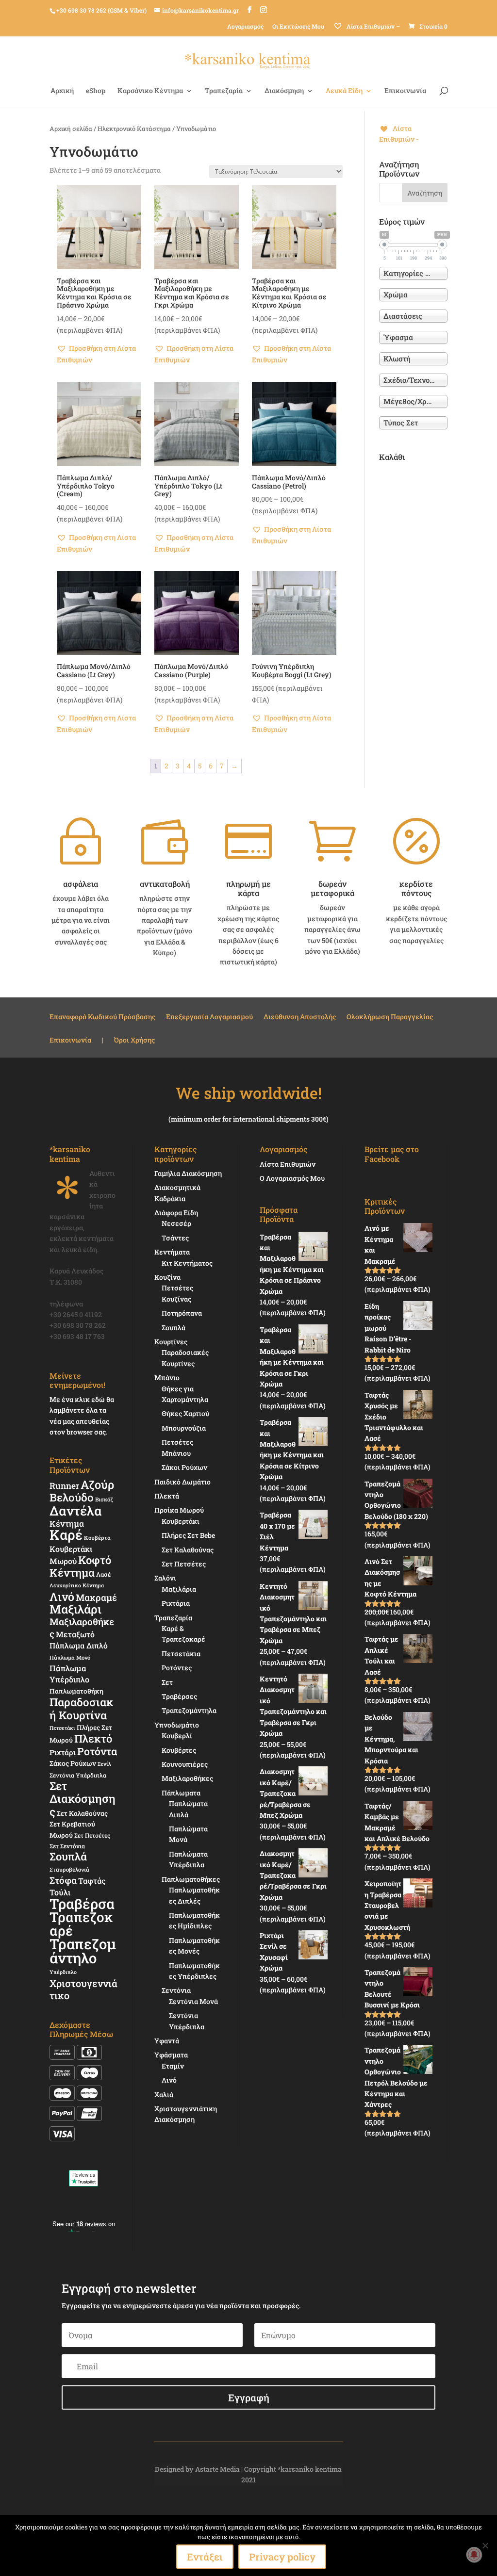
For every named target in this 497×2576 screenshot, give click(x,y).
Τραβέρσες (179, 1696)
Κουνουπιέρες (185, 1764)
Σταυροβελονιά (69, 1869)
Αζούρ (97, 1484)
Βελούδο (72, 1497)
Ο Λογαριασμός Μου (292, 1178)
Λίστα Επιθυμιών (288, 1164)
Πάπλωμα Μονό (70, 1657)
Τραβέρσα (82, 1904)
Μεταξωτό (75, 1634)
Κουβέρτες (179, 1750)
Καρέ (66, 1535)
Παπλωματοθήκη (76, 1691)
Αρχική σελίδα (71, 129)
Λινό (62, 1596)
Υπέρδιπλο (63, 1972)
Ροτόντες (177, 1668)
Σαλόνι (165, 1578)
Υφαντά (167, 2041)
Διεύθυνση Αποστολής (300, 1017)
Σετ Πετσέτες (92, 1835)
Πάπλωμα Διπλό (79, 1646)
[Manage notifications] (474, 2555)
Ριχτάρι (63, 1752)
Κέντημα (67, 1524)
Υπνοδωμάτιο (177, 1725)
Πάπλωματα (181, 1793)
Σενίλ (104, 1764)
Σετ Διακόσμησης (83, 1799)
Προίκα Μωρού (179, 1510)
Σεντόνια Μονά (193, 2001)
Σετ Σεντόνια (67, 1846)
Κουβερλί (177, 1736)
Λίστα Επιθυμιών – (373, 26)
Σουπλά (68, 1856)
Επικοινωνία (405, 91)
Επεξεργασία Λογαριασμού (209, 1017)
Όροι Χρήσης (134, 1041)
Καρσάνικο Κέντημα (150, 91)
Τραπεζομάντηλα (189, 1710)
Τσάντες (175, 1238)
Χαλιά (164, 2095)
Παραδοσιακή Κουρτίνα (81, 1708)
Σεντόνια (176, 1990)
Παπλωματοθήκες (191, 1879)
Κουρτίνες (171, 1342)
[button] (99, 354)
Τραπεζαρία (224, 91)
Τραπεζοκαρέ (81, 1924)
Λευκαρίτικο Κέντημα (77, 1585)
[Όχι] (485, 2545)
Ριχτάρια (176, 1603)
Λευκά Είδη (344, 91)
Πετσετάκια (181, 1654)
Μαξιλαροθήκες (82, 1627)
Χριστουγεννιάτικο (83, 1989)
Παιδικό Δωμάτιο (182, 1482)
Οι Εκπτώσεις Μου (298, 26)
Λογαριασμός (245, 26)
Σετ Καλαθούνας (82, 1813)
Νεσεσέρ (176, 1223)
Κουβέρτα (97, 1538)
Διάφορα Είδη (176, 1213)
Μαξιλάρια (179, 1589)
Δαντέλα (76, 1510)
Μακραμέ (96, 1598)
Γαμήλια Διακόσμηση (188, 1173)
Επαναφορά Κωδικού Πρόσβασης (102, 1017)
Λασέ (104, 1574)
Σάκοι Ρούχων (184, 1467)
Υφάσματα (171, 2055)
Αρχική (62, 91)
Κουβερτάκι (181, 1521)
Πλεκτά (167, 1496)
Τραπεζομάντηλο (83, 1950)
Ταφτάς (92, 1881)
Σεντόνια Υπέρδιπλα (78, 1775)
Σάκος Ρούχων (73, 1763)
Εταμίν (173, 2066)
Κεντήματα (172, 1252)
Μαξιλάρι (75, 1609)
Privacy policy (282, 2557)
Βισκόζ (104, 1499)
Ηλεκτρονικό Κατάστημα (134, 129)
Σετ (167, 1682)
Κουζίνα (167, 1277)
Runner (64, 1486)
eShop (96, 91)
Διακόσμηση (284, 91)
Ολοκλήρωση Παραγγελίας (390, 1017)
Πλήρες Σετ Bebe (188, 1535)
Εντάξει (205, 2557)
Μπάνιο (167, 1378)
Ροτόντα (97, 1751)
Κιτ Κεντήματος (187, 1263)
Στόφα (63, 1880)
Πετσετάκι (62, 1728)
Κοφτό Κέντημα (80, 1566)
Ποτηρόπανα (182, 1313)
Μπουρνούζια (184, 1428)
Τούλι (60, 1892)
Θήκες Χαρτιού (185, 1413)
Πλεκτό (93, 1738)
